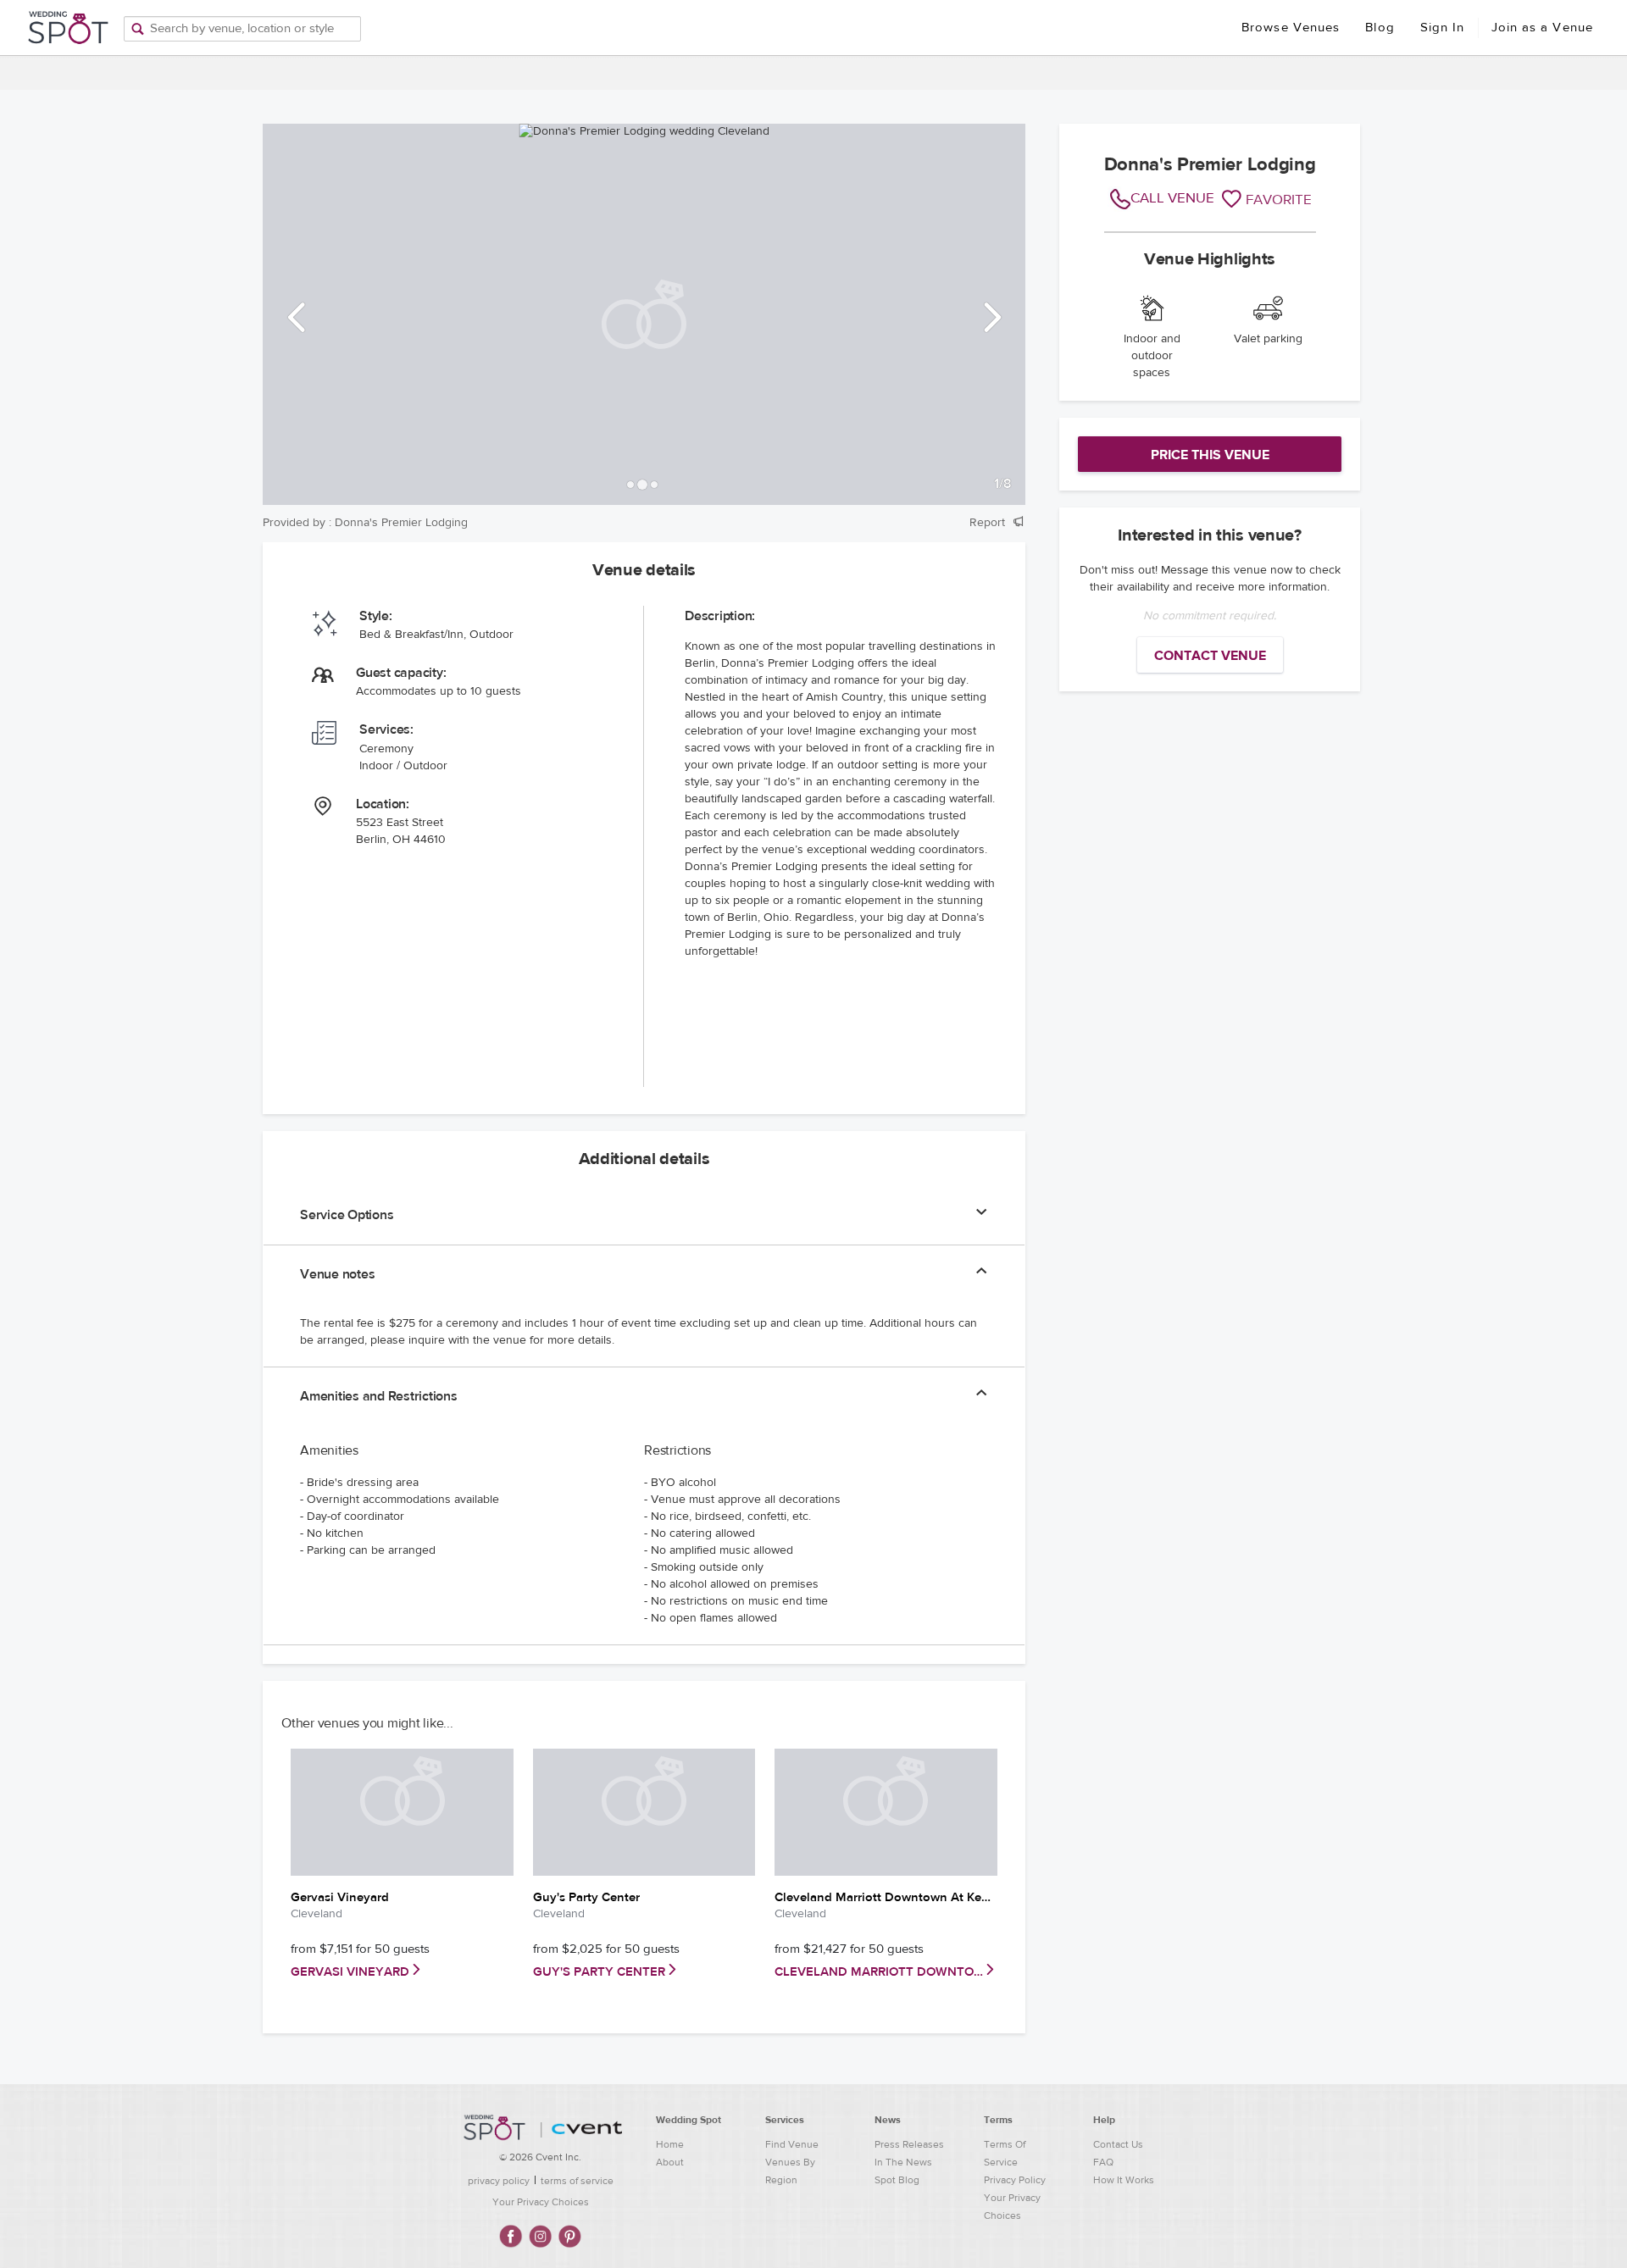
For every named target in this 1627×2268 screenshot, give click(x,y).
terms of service (577, 2181)
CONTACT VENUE (1210, 656)
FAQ (1103, 2162)
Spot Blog (897, 2180)
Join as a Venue (1543, 28)
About (670, 2162)
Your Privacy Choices (541, 2202)
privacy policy (499, 2181)
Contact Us (1118, 2144)
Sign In (1443, 28)
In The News (903, 2162)
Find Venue (792, 2144)
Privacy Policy (1015, 2180)
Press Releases (909, 2144)
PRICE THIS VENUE (1210, 455)
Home (670, 2144)
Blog (1380, 28)
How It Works (1124, 2180)
